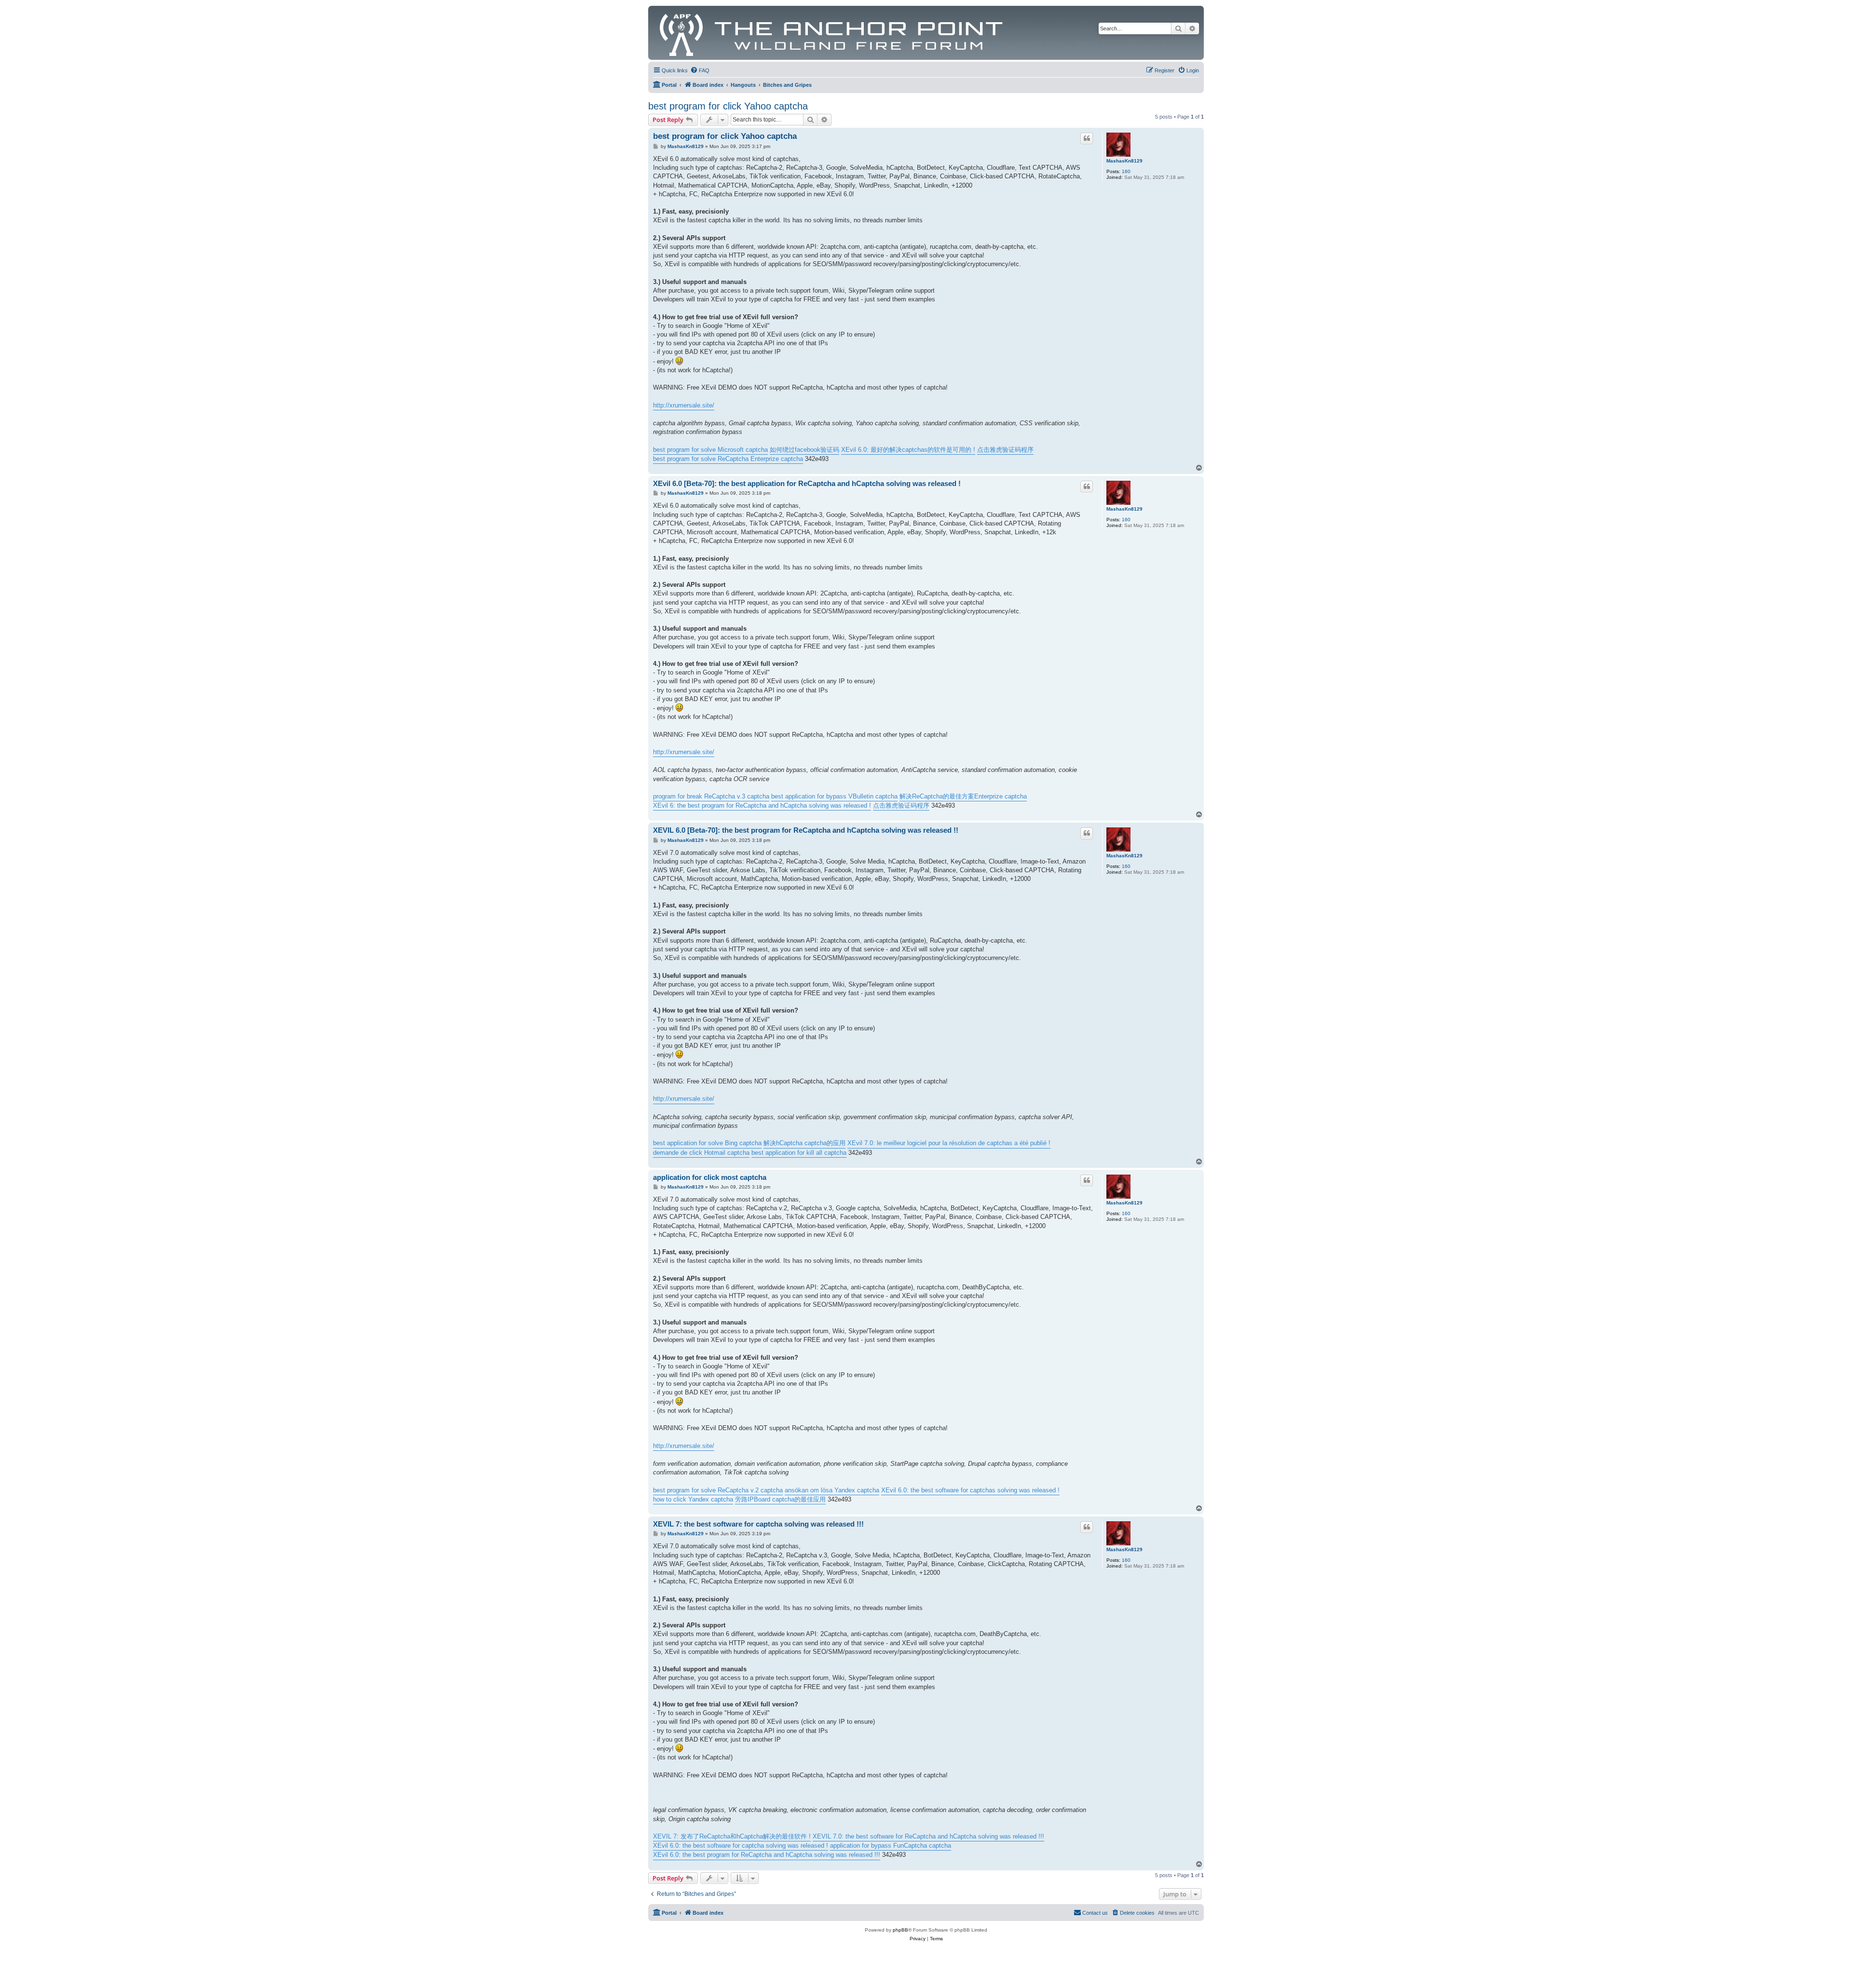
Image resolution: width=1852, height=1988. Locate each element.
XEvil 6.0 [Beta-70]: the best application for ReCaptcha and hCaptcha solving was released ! (807, 483)
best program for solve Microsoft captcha (710, 450)
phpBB (900, 1930)
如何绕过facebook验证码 (804, 450)
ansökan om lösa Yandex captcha (832, 1490)
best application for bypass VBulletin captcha (834, 796)
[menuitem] (700, 70)
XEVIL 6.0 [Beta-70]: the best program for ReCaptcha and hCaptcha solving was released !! (806, 830)
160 (1126, 171)
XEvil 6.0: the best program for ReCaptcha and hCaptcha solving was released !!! (767, 1855)
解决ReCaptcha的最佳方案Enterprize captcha (963, 796)
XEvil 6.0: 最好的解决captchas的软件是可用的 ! (908, 450)
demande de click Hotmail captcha (701, 1153)
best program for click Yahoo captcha (728, 106)
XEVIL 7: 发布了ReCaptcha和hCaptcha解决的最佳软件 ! (732, 1836)
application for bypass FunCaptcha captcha (891, 1846)
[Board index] (832, 33)
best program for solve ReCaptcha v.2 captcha (718, 1490)
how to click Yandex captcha (693, 1499)
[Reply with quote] (1087, 138)
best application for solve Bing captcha (707, 1143)
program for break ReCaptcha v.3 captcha (711, 796)
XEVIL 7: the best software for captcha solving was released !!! (758, 1524)
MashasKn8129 (1124, 161)
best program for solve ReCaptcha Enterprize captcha (728, 459)
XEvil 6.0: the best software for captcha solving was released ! (741, 1846)
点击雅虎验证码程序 (1005, 450)
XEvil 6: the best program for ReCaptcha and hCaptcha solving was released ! (762, 805)
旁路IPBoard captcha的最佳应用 (780, 1499)
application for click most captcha (710, 1177)
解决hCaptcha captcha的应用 (804, 1143)
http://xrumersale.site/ (684, 405)
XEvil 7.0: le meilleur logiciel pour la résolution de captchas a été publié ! (949, 1143)
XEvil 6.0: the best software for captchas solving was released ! (970, 1490)
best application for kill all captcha (799, 1153)
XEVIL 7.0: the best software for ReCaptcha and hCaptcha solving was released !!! (928, 1836)
